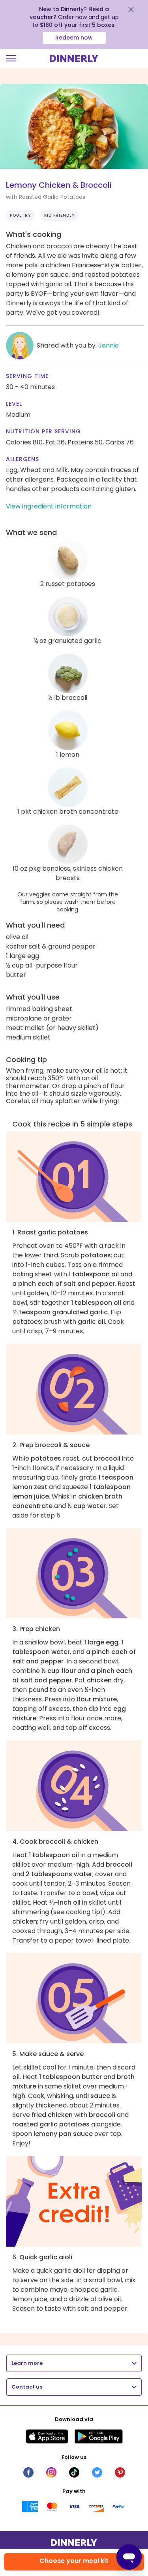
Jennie (109, 345)
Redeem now (74, 38)
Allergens (22, 459)
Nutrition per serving (43, 431)
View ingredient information (49, 506)
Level (14, 404)
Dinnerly (74, 59)
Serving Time (27, 376)
